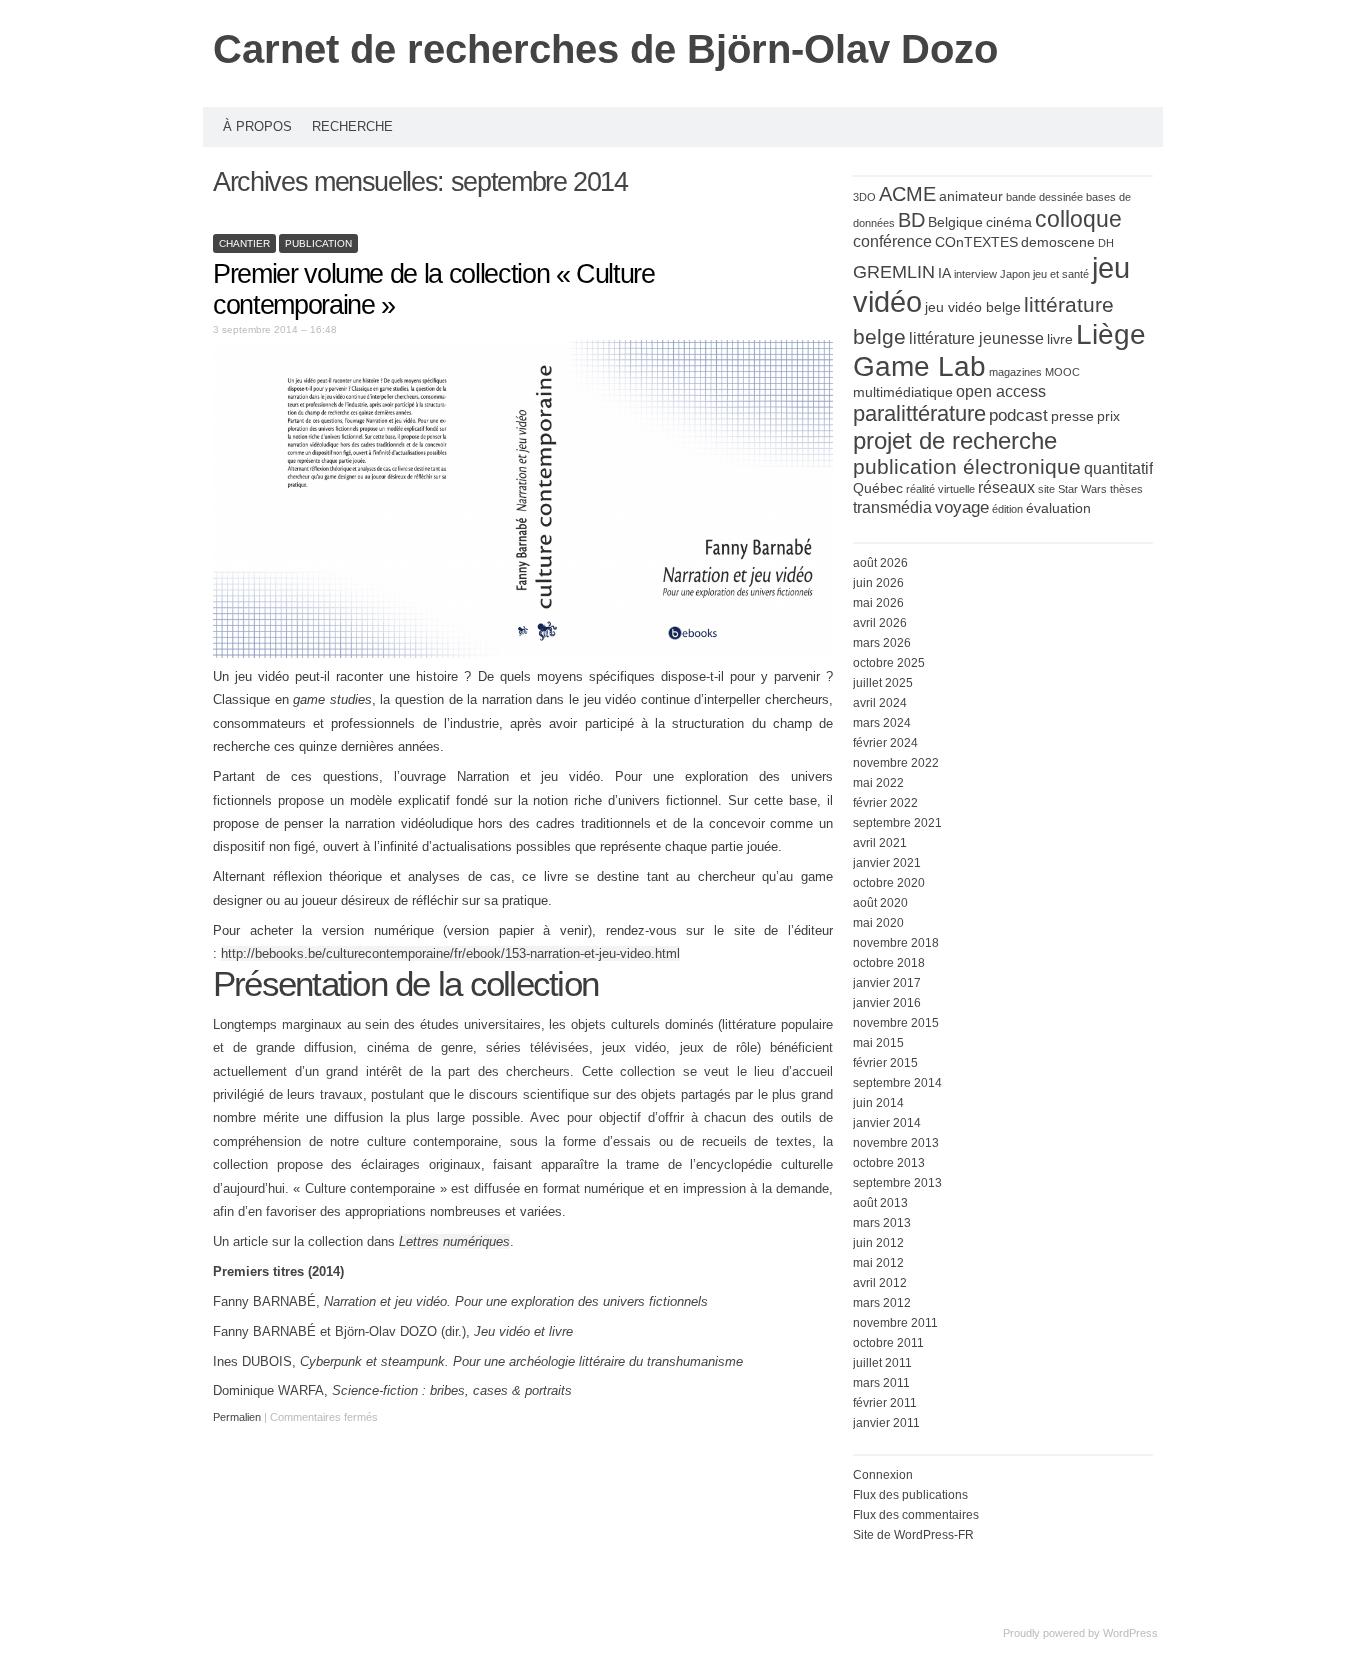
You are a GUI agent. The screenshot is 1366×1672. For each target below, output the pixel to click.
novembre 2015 (896, 1023)
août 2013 (880, 1203)
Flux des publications (910, 1495)
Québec (878, 488)
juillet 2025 (883, 683)
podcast (1018, 415)
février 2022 (885, 803)
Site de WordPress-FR (913, 1535)
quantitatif (1118, 468)
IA (944, 273)
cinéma (1009, 222)
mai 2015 (878, 1043)
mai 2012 (878, 1263)
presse (1072, 416)
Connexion (883, 1475)
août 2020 (880, 903)
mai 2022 (878, 783)
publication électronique (967, 466)
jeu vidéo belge (973, 307)
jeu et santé (1061, 274)
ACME (907, 194)
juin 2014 (878, 1103)
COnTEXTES (976, 242)
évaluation (1058, 508)
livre (1060, 339)
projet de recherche (955, 440)
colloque (1078, 219)
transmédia (892, 507)
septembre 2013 (897, 1183)
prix (1108, 416)
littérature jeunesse (976, 338)
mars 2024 (882, 723)
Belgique (955, 222)
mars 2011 (881, 1383)
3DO (864, 197)
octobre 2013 (889, 1163)
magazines (1015, 372)
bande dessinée (1044, 197)
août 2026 (880, 563)
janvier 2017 (887, 983)
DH (1106, 243)
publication (318, 243)
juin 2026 (878, 583)
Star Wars (1082, 489)
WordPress (1130, 1633)
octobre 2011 (888, 1343)
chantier (244, 243)
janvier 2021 (887, 863)
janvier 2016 (887, 1003)
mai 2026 (878, 603)
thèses (1126, 489)
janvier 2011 (886, 1423)
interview (975, 274)
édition (1007, 509)
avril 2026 (880, 623)
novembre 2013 (896, 1143)
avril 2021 (880, 843)
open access (1001, 391)
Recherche (352, 126)
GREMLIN (894, 271)
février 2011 (885, 1403)
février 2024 (885, 743)
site (1046, 489)
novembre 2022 (896, 763)
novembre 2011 (895, 1323)
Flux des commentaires (916, 1515)
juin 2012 (878, 1243)
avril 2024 (880, 703)
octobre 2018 (889, 963)
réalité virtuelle (940, 489)
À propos (257, 126)
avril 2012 (880, 1283)
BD (911, 220)
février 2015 (885, 1063)
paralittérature (919, 413)
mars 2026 (882, 643)
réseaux (1006, 487)
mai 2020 (878, 923)
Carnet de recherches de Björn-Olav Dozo (605, 49)
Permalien (238, 1417)
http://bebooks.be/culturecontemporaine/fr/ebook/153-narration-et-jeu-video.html (450, 953)
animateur (971, 196)
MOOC (1062, 372)
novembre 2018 (896, 943)
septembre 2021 (897, 823)
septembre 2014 (897, 1083)
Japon (1015, 274)
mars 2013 (882, 1223)
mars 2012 (882, 1303)
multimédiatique (903, 392)
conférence (892, 241)
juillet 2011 (882, 1363)
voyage (962, 507)
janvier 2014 (887, 1123)
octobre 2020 (889, 883)
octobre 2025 (889, 663)
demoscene (1058, 242)
